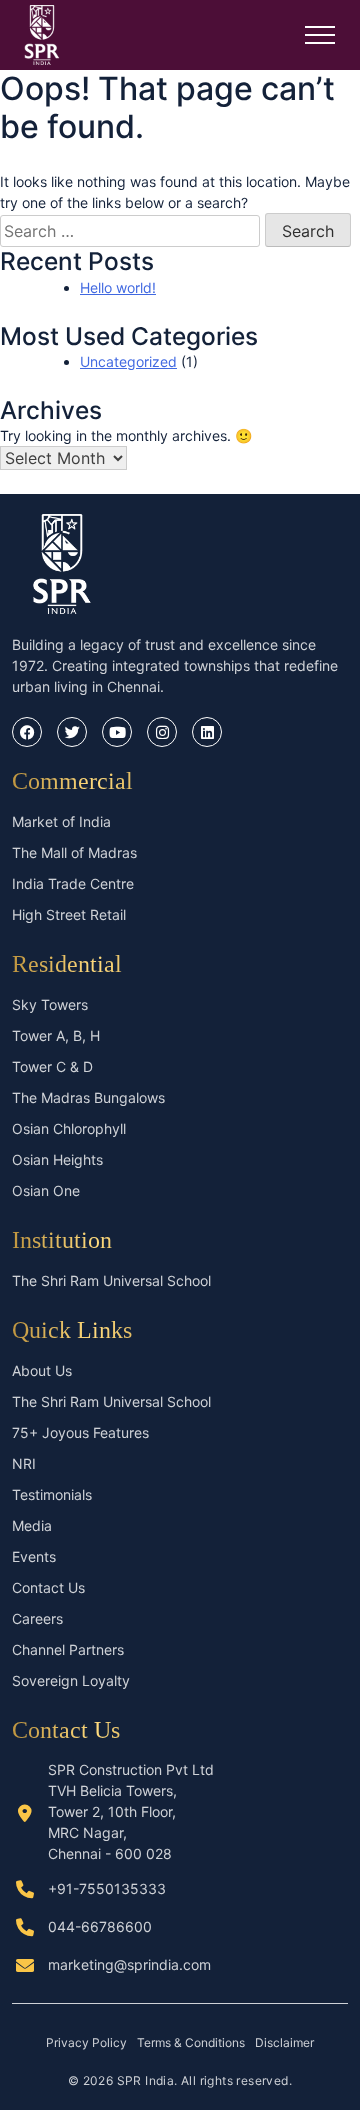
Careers (37, 1618)
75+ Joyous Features (80, 1432)
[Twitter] (72, 732)
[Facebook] (27, 732)
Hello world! (118, 287)
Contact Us (48, 1587)
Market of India (61, 821)
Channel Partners (68, 1649)
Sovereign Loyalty (71, 1680)
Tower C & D (52, 1066)
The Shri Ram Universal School (111, 1280)
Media (32, 1525)
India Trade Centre (73, 883)
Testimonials (52, 1494)
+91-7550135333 (107, 1888)
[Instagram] (162, 732)
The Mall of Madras (74, 852)
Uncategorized (128, 361)
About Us (42, 1370)
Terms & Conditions (191, 2042)
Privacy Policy (86, 2042)
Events (34, 1556)
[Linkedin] (207, 732)
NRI (24, 1463)
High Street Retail (69, 914)
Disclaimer (284, 2042)
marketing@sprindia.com (129, 1964)
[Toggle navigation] (320, 35)
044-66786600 (100, 1926)
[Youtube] (117, 732)
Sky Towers (50, 1004)
